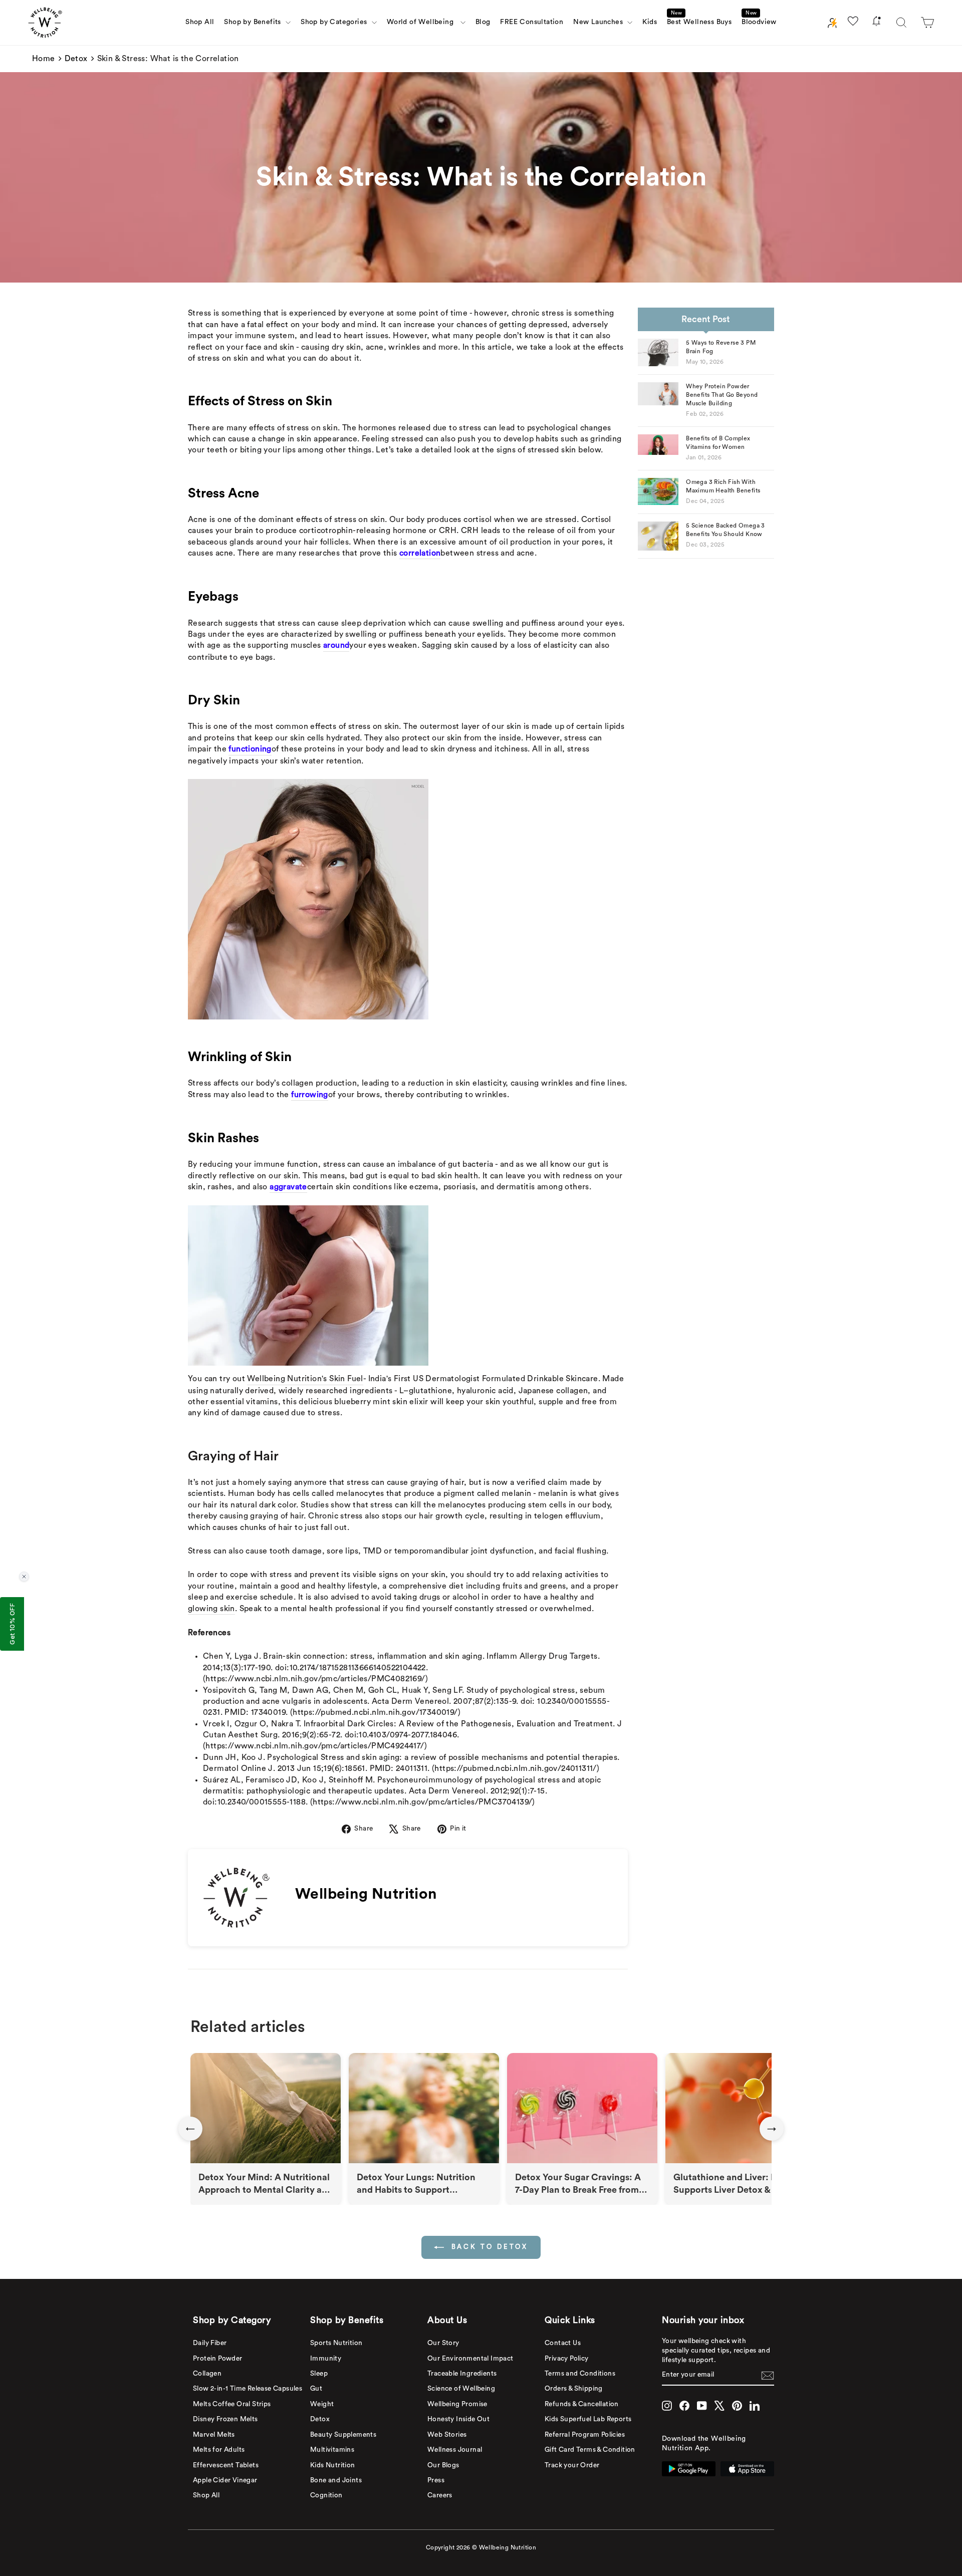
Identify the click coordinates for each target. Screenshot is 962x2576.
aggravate (288, 1187)
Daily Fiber (210, 2343)
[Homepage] (45, 23)
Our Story (443, 2343)
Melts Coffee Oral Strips (232, 2404)
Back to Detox (488, 2247)
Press (436, 2480)
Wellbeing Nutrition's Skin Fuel (305, 1379)
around (336, 645)
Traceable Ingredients (462, 2374)
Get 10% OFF (12, 1624)
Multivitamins (332, 2450)
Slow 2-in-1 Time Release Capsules (248, 2389)
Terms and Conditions (580, 2374)
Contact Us (563, 2343)
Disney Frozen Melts (225, 2419)
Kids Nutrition (333, 2465)
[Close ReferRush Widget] (24, 1577)
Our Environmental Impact (470, 2359)
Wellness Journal (455, 2450)
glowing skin (211, 1609)
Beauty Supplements (343, 2435)
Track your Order (572, 2465)
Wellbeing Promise (457, 2404)
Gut (316, 2389)
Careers (440, 2495)
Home (44, 59)
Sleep (319, 2374)
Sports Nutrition (336, 2343)
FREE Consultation (532, 22)
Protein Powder (218, 2359)
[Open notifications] (876, 23)
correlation (420, 553)
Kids (650, 22)
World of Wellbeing (422, 22)
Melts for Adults (219, 2450)
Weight (322, 2404)
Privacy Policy (567, 2359)
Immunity (326, 2359)
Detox (76, 59)
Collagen (207, 2374)
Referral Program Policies (585, 2435)
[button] (927, 23)
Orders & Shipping (574, 2389)
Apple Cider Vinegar (225, 2480)
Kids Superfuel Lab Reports (588, 2419)
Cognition (326, 2495)
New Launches (599, 22)
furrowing (310, 1095)
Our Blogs (443, 2465)
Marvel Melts (214, 2435)
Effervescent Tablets (226, 2465)
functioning (250, 749)
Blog (483, 22)
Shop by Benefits (254, 22)
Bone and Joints (336, 2480)
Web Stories (447, 2435)
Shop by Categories (335, 22)
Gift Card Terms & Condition (590, 2450)
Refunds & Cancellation (582, 2404)
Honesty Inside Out (458, 2419)
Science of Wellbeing (461, 2389)
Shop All (200, 22)
